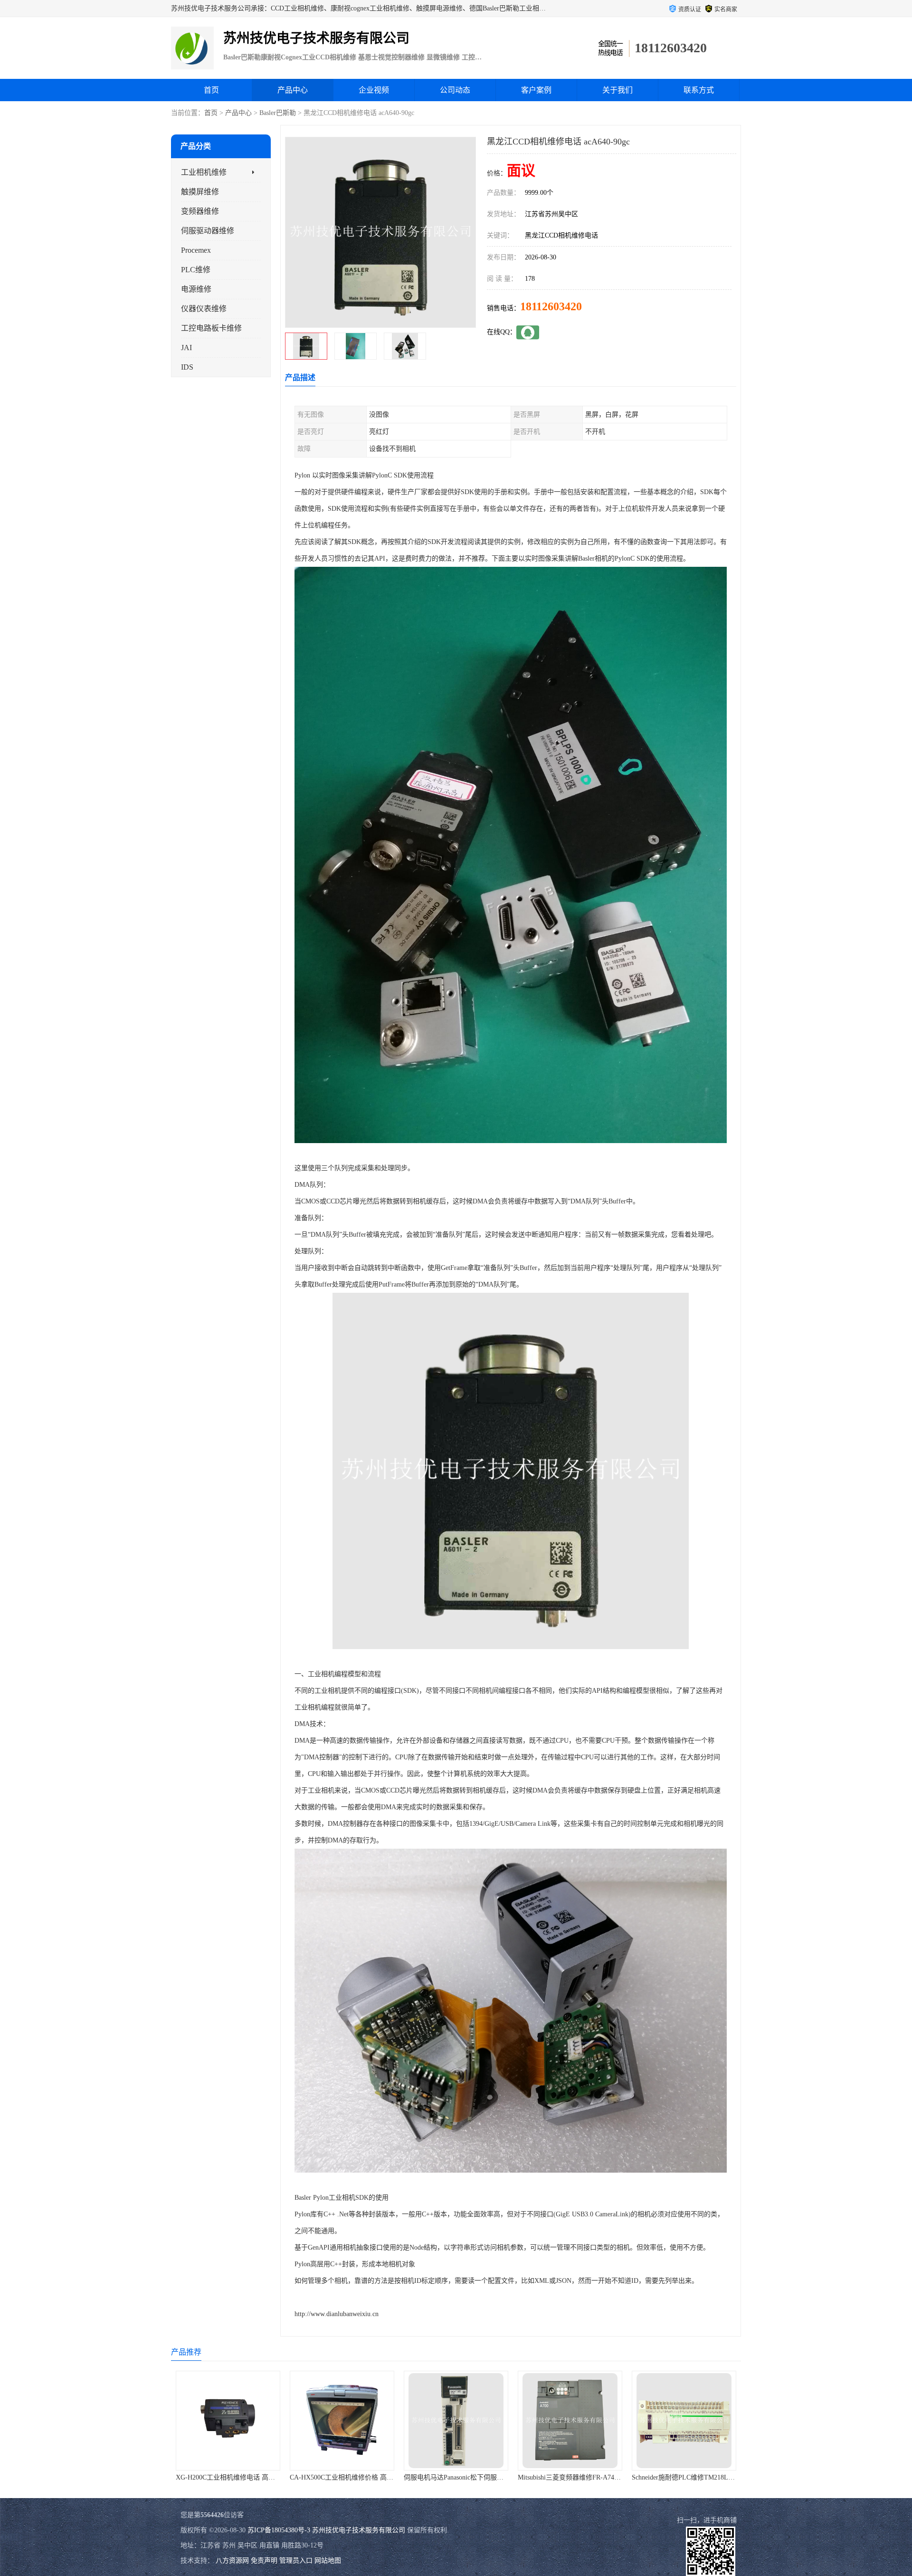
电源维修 (196, 289)
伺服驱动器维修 (208, 231)
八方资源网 (232, 2561)
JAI (186, 348)
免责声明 (264, 2561)
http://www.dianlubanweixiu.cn (337, 2314)
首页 (211, 90)
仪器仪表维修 (204, 309)
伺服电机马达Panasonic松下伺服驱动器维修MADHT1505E (349, 2477)
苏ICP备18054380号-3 (279, 2530)
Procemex (196, 250)
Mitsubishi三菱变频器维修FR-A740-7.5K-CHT (444, 2477)
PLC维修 (196, 270)
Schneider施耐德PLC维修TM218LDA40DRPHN (560, 2477)
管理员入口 (296, 2561)
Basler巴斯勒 (278, 113)
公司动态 (455, 90)
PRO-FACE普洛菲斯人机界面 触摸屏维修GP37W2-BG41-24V (695, 2477)
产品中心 (293, 90)
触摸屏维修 (200, 192)
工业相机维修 (204, 172)
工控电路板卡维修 (211, 328)
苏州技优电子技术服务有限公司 (359, 2530)
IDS (187, 367)
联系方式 (699, 90)
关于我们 (617, 90)
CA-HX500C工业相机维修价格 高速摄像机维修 (219, 2477)
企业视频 (374, 90)
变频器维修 (200, 211)
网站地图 (328, 2561)
